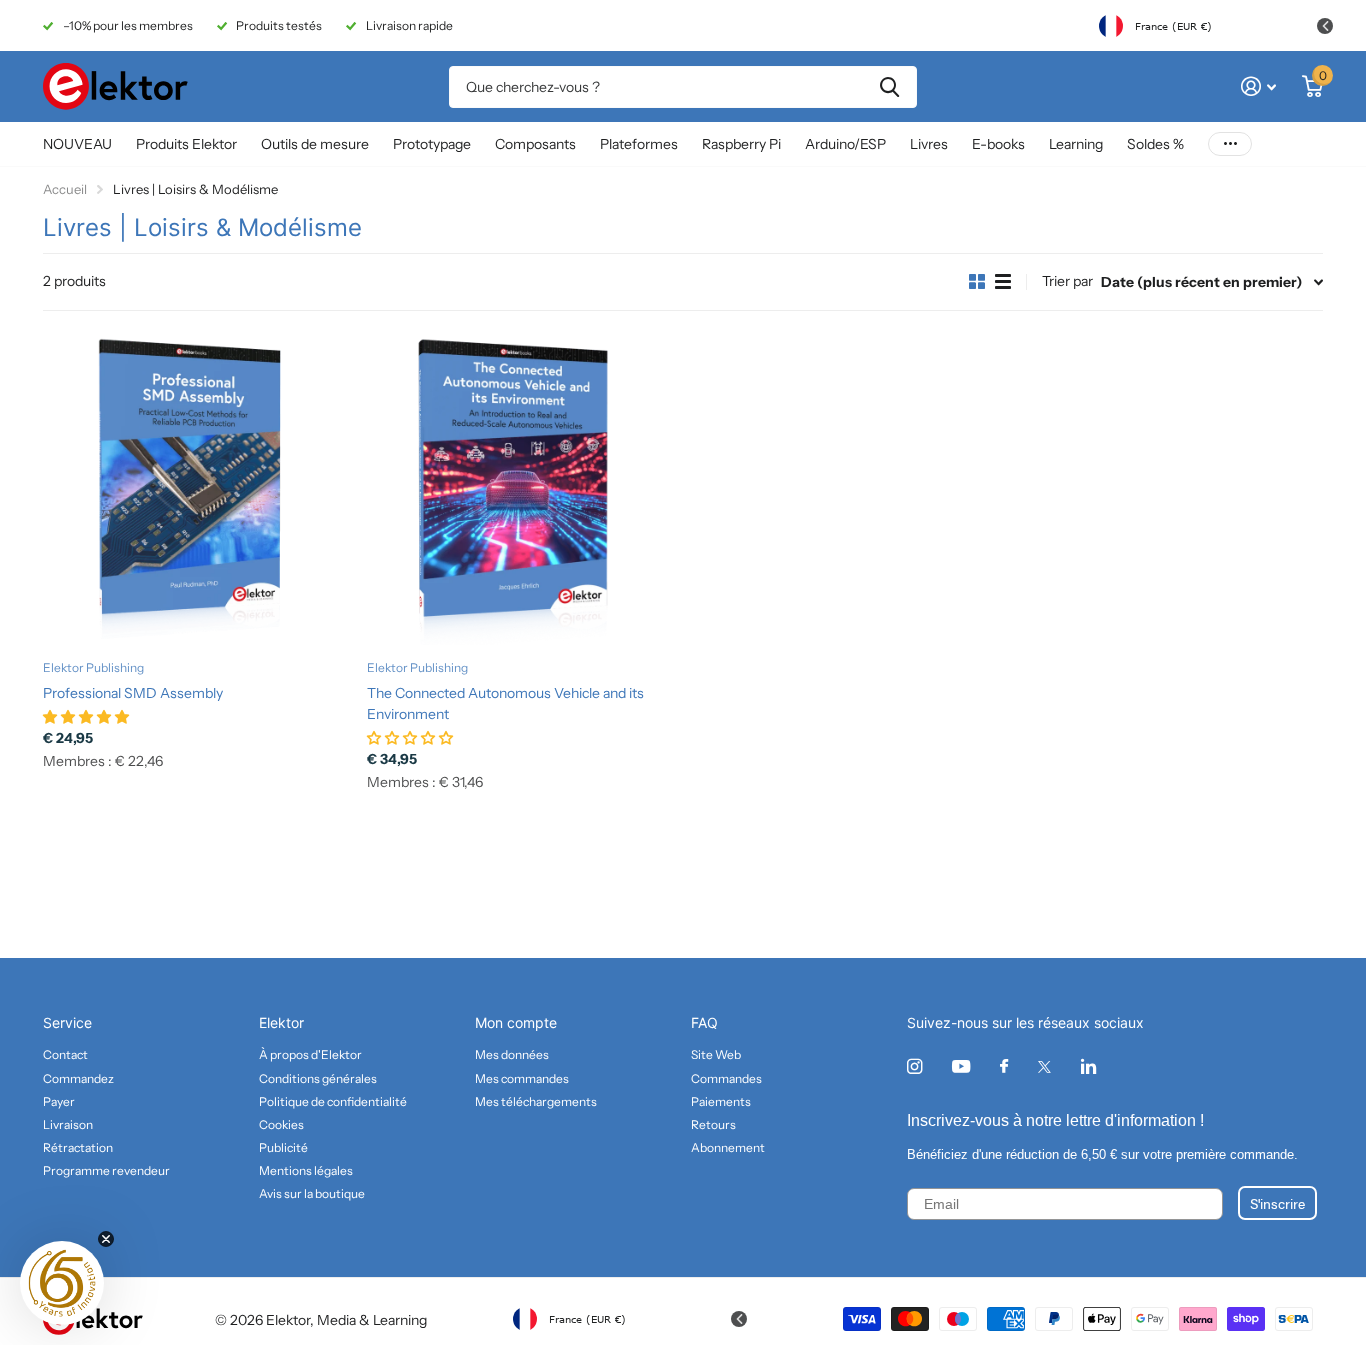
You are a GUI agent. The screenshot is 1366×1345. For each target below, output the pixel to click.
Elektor (281, 1022)
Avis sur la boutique (312, 1193)
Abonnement (728, 1147)
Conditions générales (318, 1078)
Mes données (512, 1054)
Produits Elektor (186, 144)
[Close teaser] (106, 1239)
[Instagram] (914, 1066)
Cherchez (889, 87)
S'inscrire (1277, 1203)
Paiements (721, 1101)
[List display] (1003, 282)
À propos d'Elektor (310, 1054)
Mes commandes (522, 1078)
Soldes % (1155, 144)
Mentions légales (306, 1170)
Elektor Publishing (93, 667)
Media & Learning (372, 1320)
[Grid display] (977, 282)
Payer (59, 1101)
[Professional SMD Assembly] (197, 491)
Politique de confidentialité (333, 1101)
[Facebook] (1004, 1067)
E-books (998, 144)
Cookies (281, 1124)
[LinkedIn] (1088, 1066)
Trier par (1067, 281)
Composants (535, 144)
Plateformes (639, 144)
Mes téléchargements (536, 1101)
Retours (713, 1124)
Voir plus (1230, 144)
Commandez (78, 1078)
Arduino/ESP (845, 144)
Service (67, 1022)
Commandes (726, 1078)
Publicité (283, 1147)
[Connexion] (1258, 86)
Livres (929, 144)
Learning (1076, 144)
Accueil (65, 189)
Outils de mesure (315, 144)
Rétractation (78, 1147)
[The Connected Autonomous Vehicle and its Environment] (521, 491)
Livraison (68, 1124)
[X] (1044, 1067)
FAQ (704, 1022)
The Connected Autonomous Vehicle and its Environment (505, 703)
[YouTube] (961, 1067)
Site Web (716, 1054)
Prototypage (432, 144)
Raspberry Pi (741, 144)
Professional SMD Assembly (133, 693)
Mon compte (516, 1022)
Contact (65, 1054)
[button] (62, 1283)
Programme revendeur (106, 1170)
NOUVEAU (77, 144)
